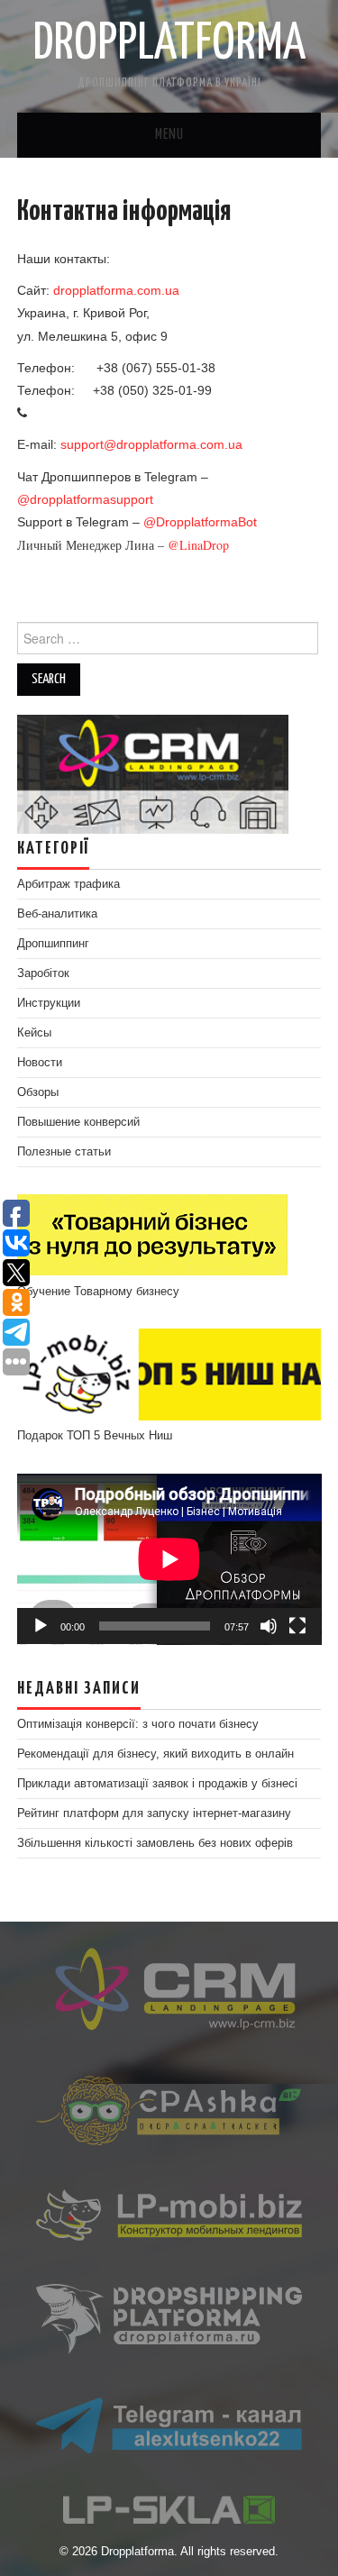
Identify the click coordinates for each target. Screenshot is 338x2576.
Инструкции (49, 1003)
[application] (169, 1559)
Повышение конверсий (78, 1122)
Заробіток (43, 973)
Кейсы (34, 1033)
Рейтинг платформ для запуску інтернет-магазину (154, 1813)
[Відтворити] (41, 1626)
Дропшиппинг (53, 944)
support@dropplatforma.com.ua (151, 444)
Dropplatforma (169, 44)
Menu (169, 135)
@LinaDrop (198, 545)
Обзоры (38, 1092)
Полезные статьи (64, 1152)
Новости (40, 1063)
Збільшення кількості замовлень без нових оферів (155, 1843)
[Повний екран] (297, 1626)
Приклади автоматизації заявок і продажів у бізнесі (157, 1784)
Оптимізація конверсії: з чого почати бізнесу (138, 1724)
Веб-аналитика (57, 914)
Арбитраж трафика (69, 884)
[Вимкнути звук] (269, 1626)
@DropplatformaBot (200, 522)
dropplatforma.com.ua (116, 290)
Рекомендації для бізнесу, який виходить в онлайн (155, 1754)
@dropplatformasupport (85, 499)
